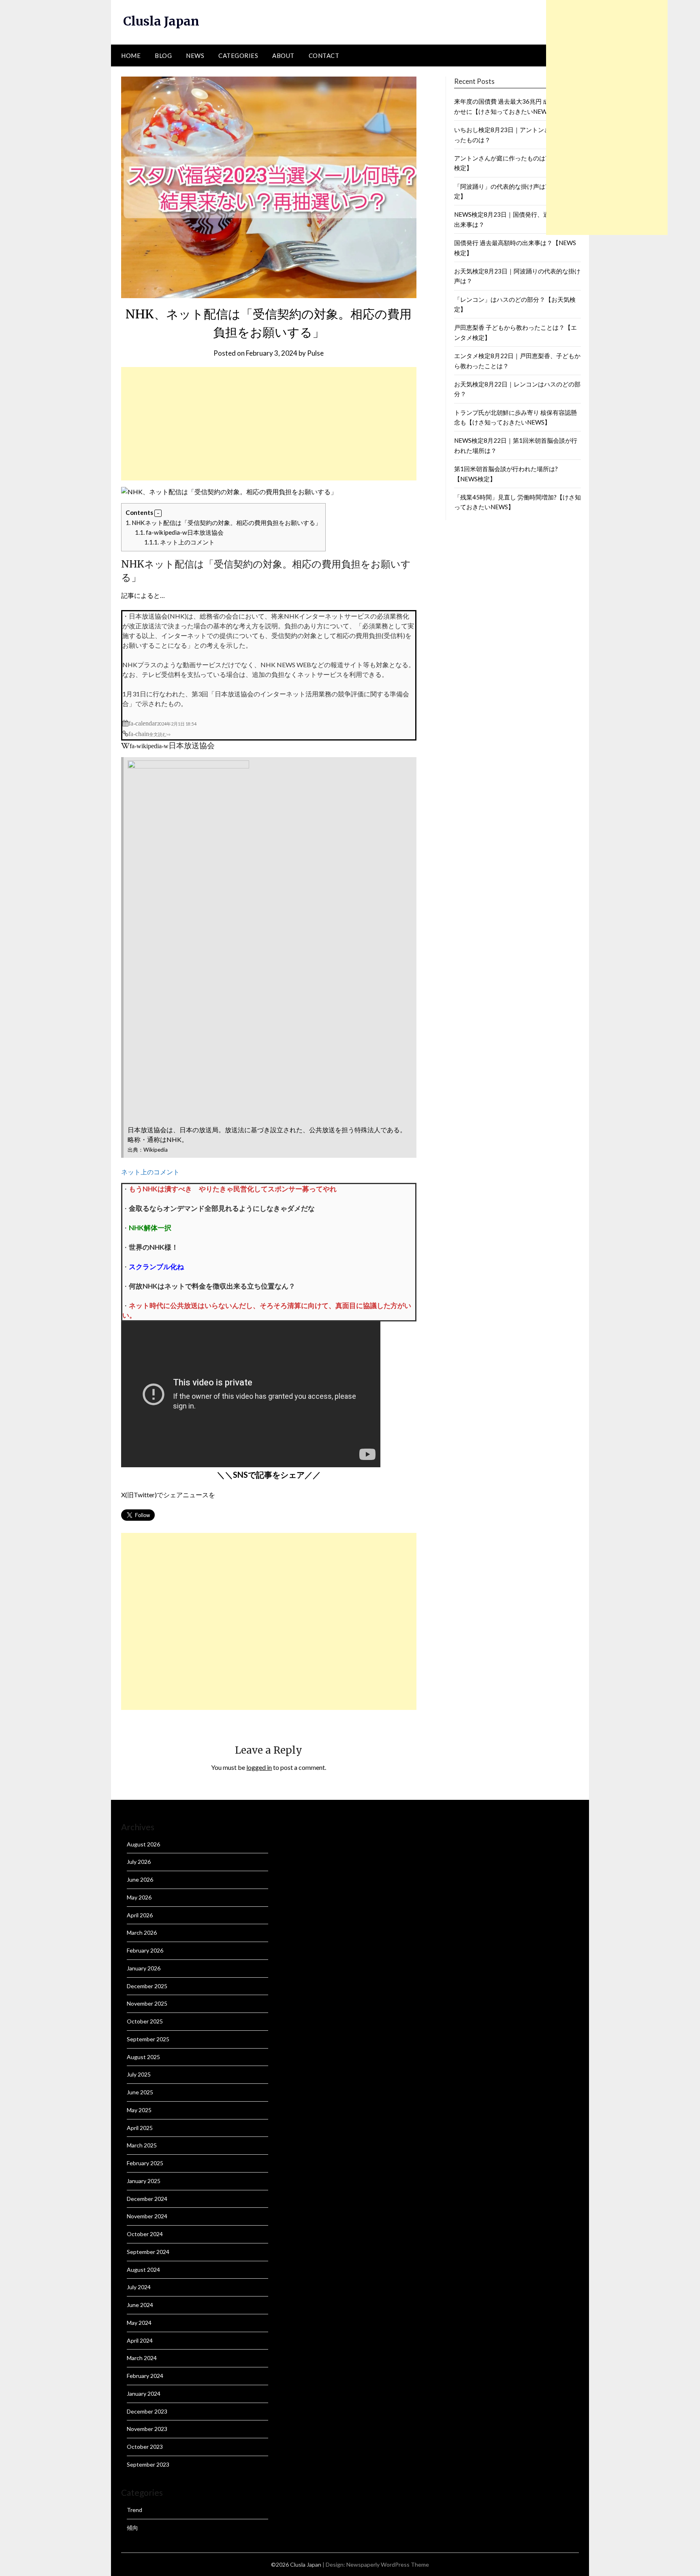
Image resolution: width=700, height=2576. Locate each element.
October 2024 (145, 2234)
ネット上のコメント (179, 542)
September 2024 (148, 2252)
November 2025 (147, 2003)
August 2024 (143, 2270)
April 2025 (140, 2128)
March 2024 (142, 2358)
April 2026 (140, 1915)
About (283, 55)
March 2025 (142, 2145)
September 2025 (148, 2039)
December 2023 (147, 2411)
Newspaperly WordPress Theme (388, 2564)
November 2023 (147, 2429)
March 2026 (142, 1933)
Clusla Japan (161, 21)
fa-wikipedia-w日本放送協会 (179, 532)
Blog (163, 55)
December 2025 (147, 1986)
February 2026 (145, 1950)
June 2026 (140, 1879)
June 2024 (140, 2305)
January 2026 (144, 1968)
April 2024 (140, 2340)
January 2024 (144, 2394)
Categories (238, 55)
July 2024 (139, 2287)
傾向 (132, 2528)
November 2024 (147, 2216)
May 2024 (139, 2323)
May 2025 (139, 2110)
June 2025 (140, 2092)
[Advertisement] (269, 424)
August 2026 (143, 1844)
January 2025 (144, 2181)
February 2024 (145, 2376)
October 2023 (145, 2447)
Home (131, 55)
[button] (158, 513)
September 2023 (148, 2464)
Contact (324, 55)
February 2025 (145, 2163)
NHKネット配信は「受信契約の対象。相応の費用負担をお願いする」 (223, 523)
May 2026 (139, 1897)
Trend (134, 2510)
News (195, 55)
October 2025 (145, 2021)
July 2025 (139, 2074)
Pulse (315, 353)
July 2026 (139, 1862)
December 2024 (147, 2199)
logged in (259, 1767)
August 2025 (143, 2057)
